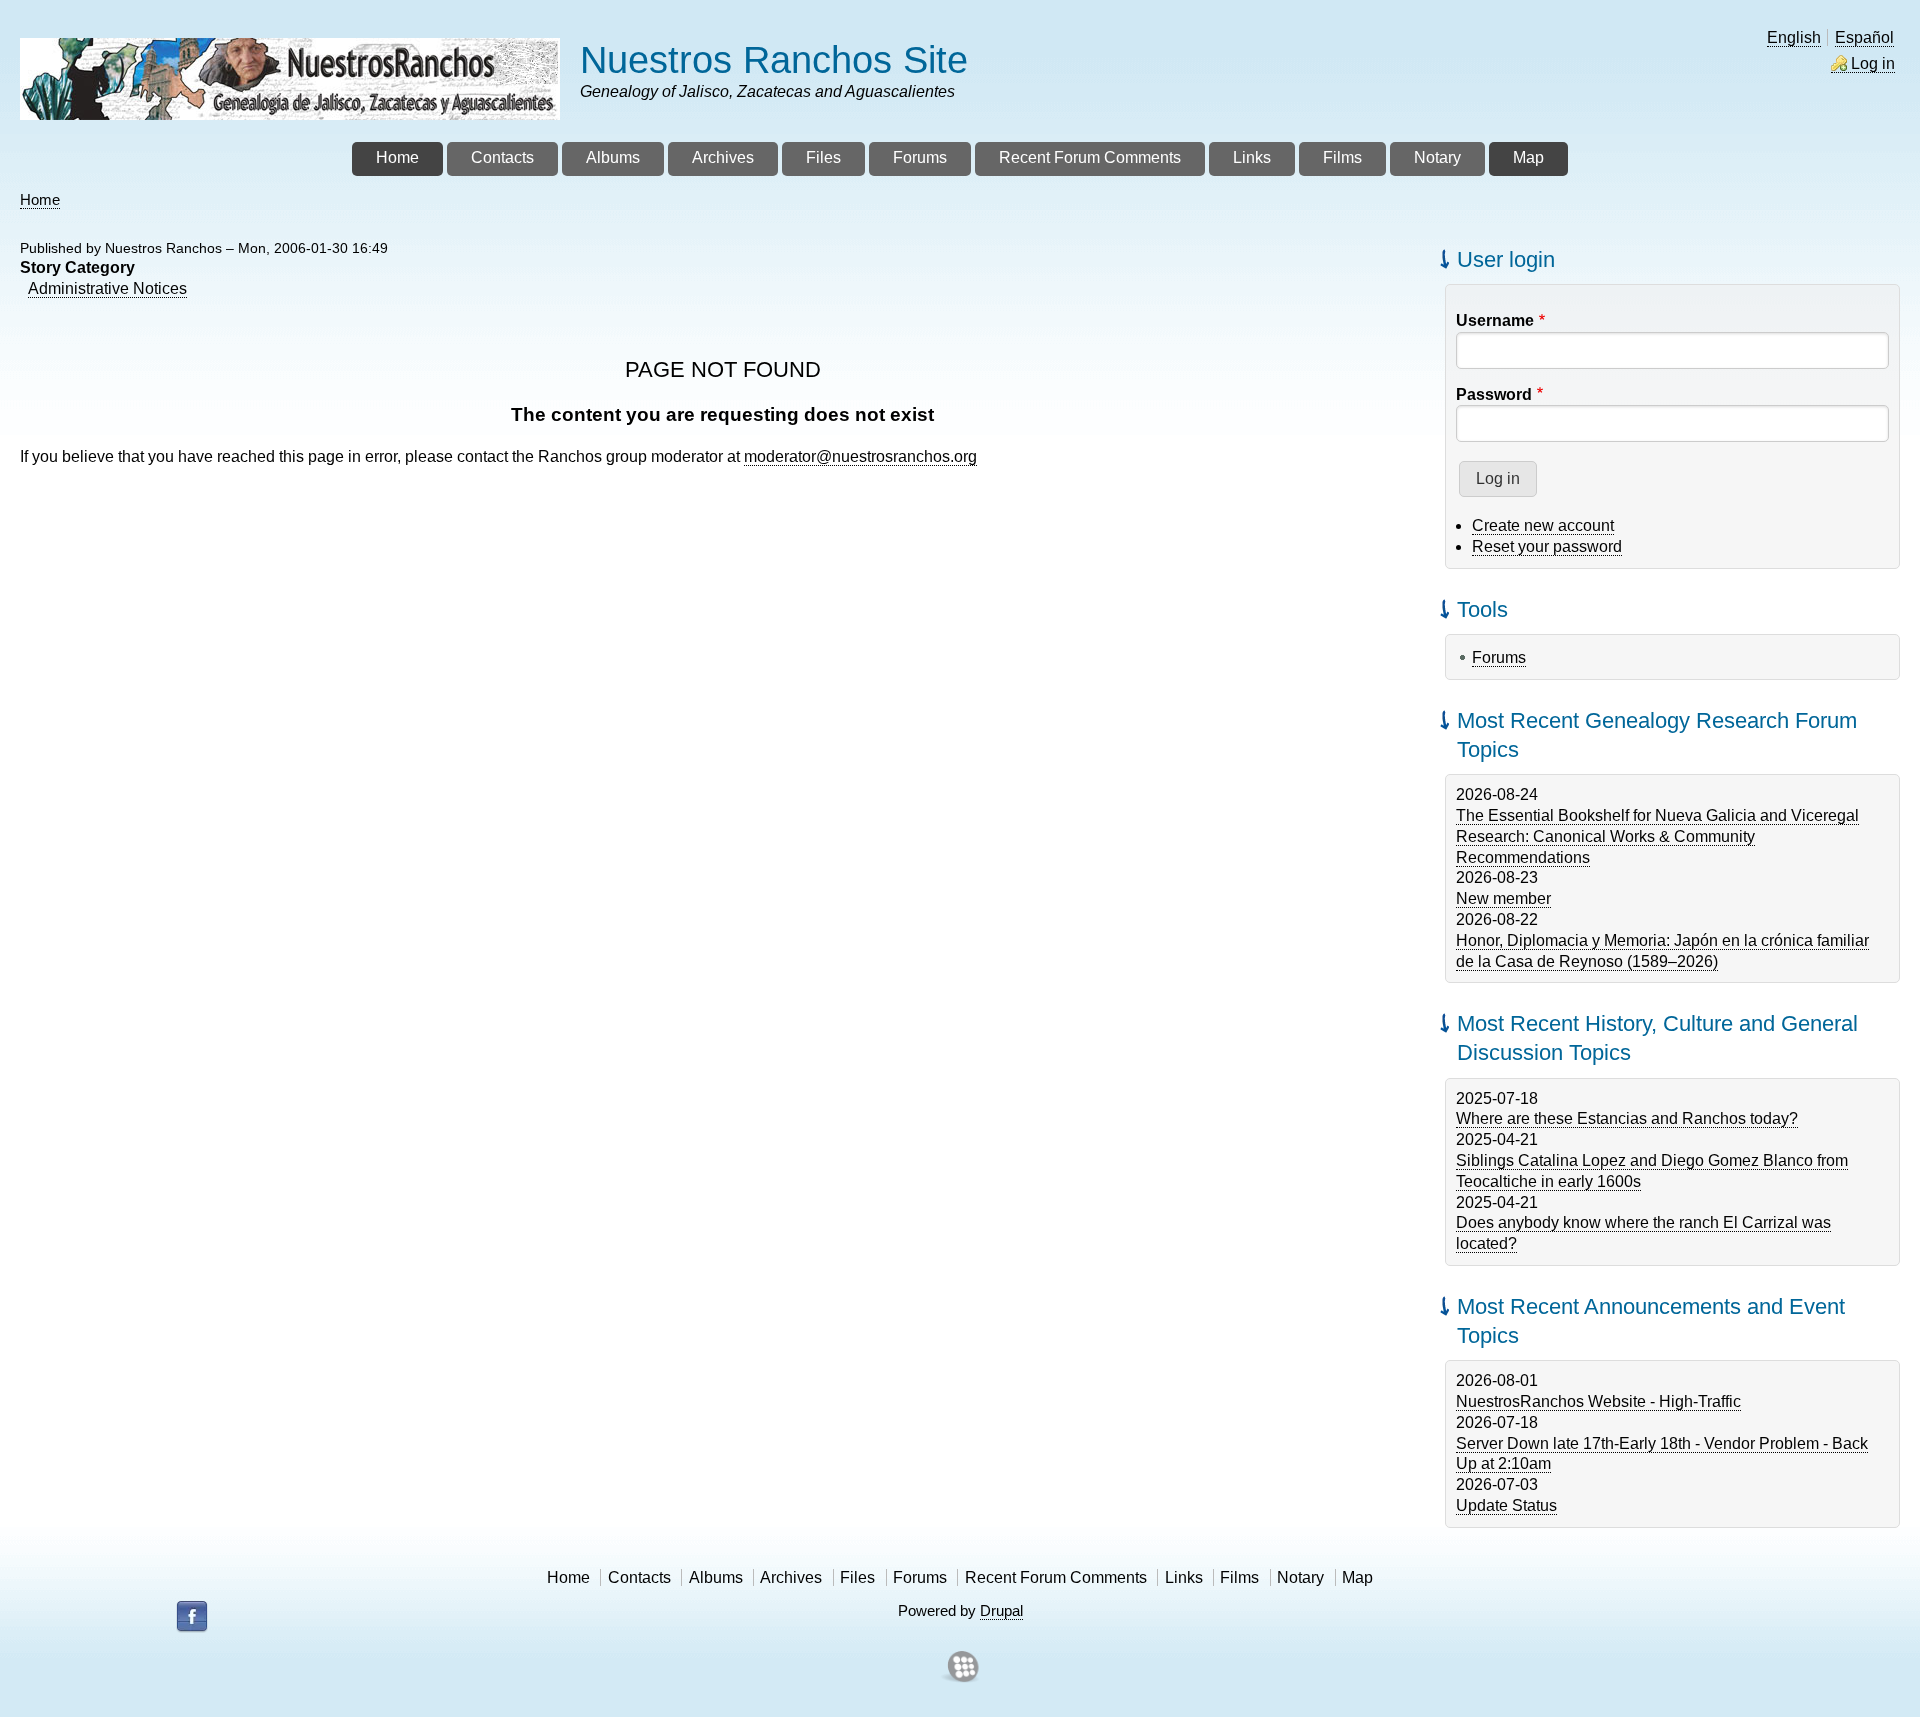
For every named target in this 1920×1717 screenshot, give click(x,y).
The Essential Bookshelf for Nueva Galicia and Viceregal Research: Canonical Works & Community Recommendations (1657, 836)
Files (857, 1577)
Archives (791, 1577)
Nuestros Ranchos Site (774, 59)
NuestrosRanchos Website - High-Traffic (1598, 1401)
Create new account (1543, 525)
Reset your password (1547, 546)
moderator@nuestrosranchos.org (860, 456)
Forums (1499, 657)
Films (1239, 1577)
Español (1864, 37)
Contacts (639, 1577)
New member (1503, 898)
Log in (1873, 63)
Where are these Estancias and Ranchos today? (1627, 1118)
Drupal (1001, 1610)
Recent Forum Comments (1056, 1577)
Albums (716, 1577)
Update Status (1506, 1505)
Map (1357, 1577)
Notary (1300, 1577)
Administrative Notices (107, 288)
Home (40, 199)
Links (1184, 1577)
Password (1494, 394)
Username (1495, 320)
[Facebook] (192, 1617)
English (1794, 37)
